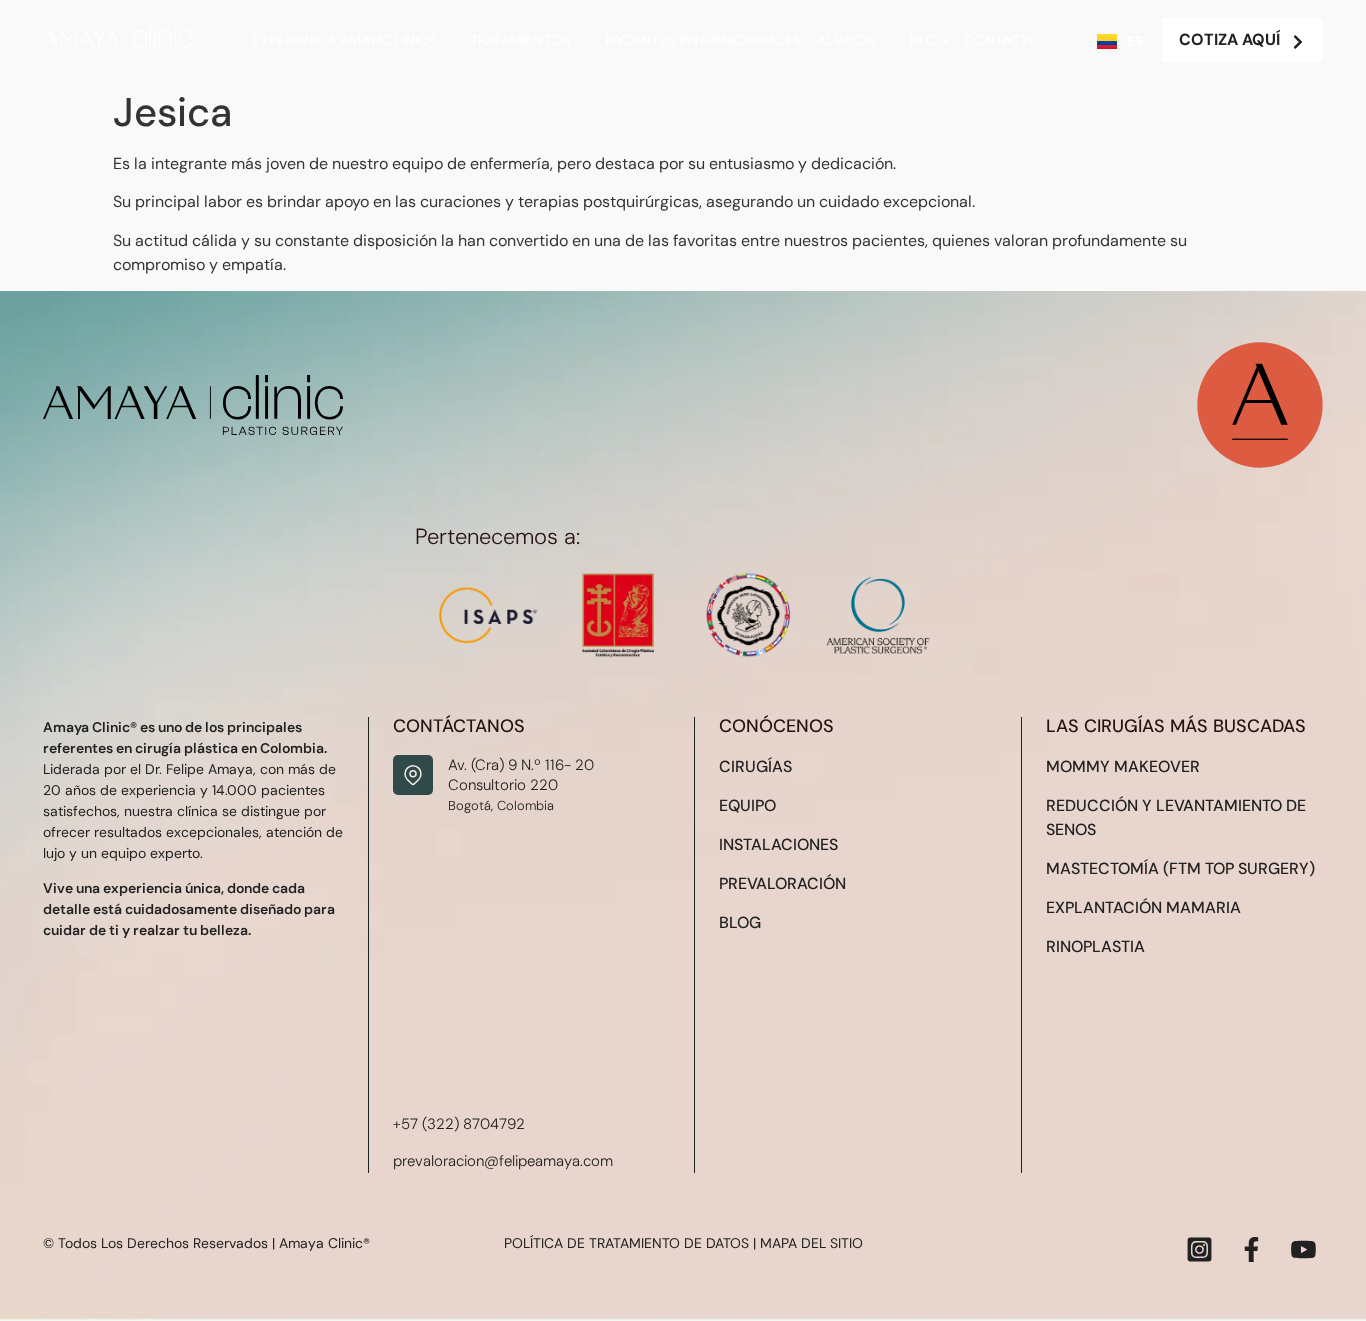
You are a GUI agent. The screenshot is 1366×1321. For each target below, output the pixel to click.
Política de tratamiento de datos (626, 1243)
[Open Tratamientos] (582, 40)
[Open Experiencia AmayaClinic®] (447, 40)
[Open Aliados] (887, 40)
